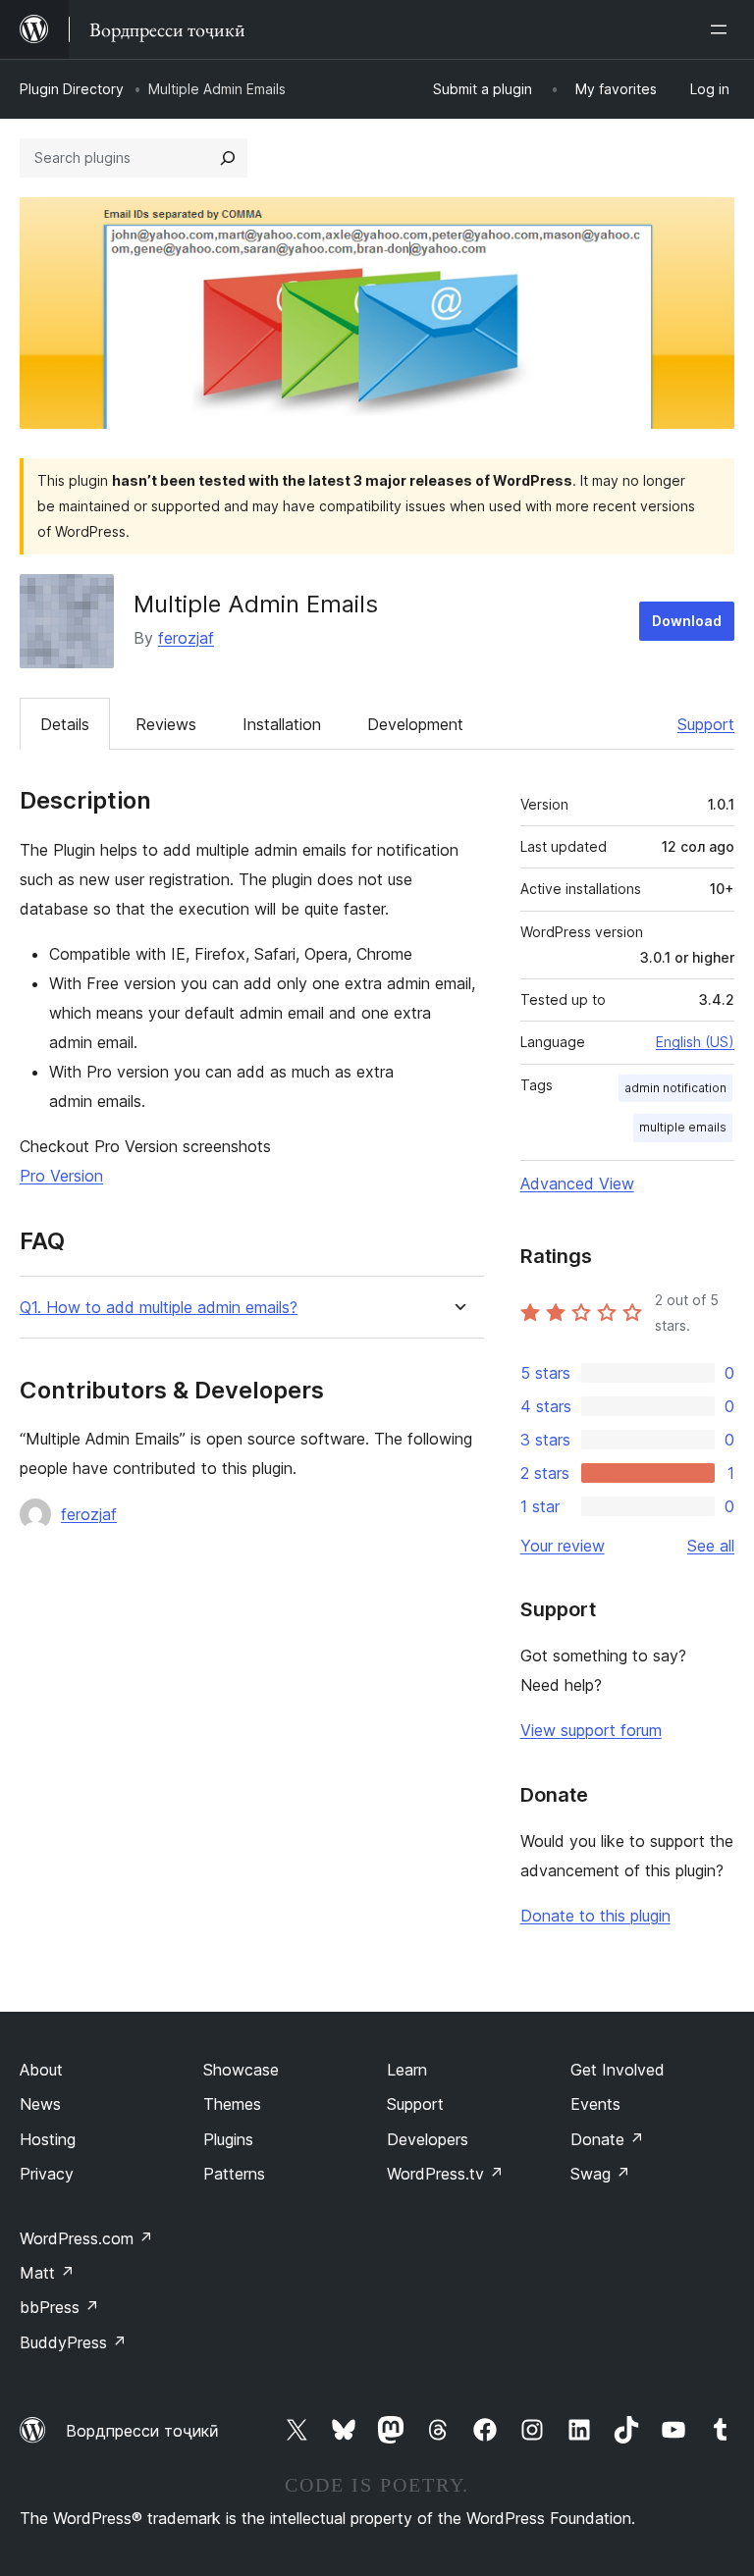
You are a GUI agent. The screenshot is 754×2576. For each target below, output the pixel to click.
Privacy (47, 2174)
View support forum (591, 1730)
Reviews (166, 724)
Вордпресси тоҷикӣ (142, 2431)
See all (711, 1546)
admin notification (675, 1088)
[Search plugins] (228, 158)
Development (415, 724)
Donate (607, 2139)
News (40, 2104)
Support (706, 724)
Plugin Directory (72, 89)
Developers (428, 2139)
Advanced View (577, 1183)
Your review (563, 1546)
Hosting (48, 2139)
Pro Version (61, 1176)
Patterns (234, 2174)
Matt (47, 2273)
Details (65, 724)
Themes (232, 2104)
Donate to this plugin (595, 1916)
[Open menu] (723, 29)
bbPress (59, 2307)
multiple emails (683, 1127)
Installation (282, 724)
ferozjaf (186, 638)
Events (595, 2104)
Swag (600, 2174)
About (41, 2070)
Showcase (241, 2070)
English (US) (695, 1042)
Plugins (228, 2139)
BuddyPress (73, 2342)
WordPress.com (86, 2238)
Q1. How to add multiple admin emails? (159, 1308)
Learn (407, 2070)
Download (687, 621)
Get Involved (618, 2070)
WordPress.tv (445, 2174)
